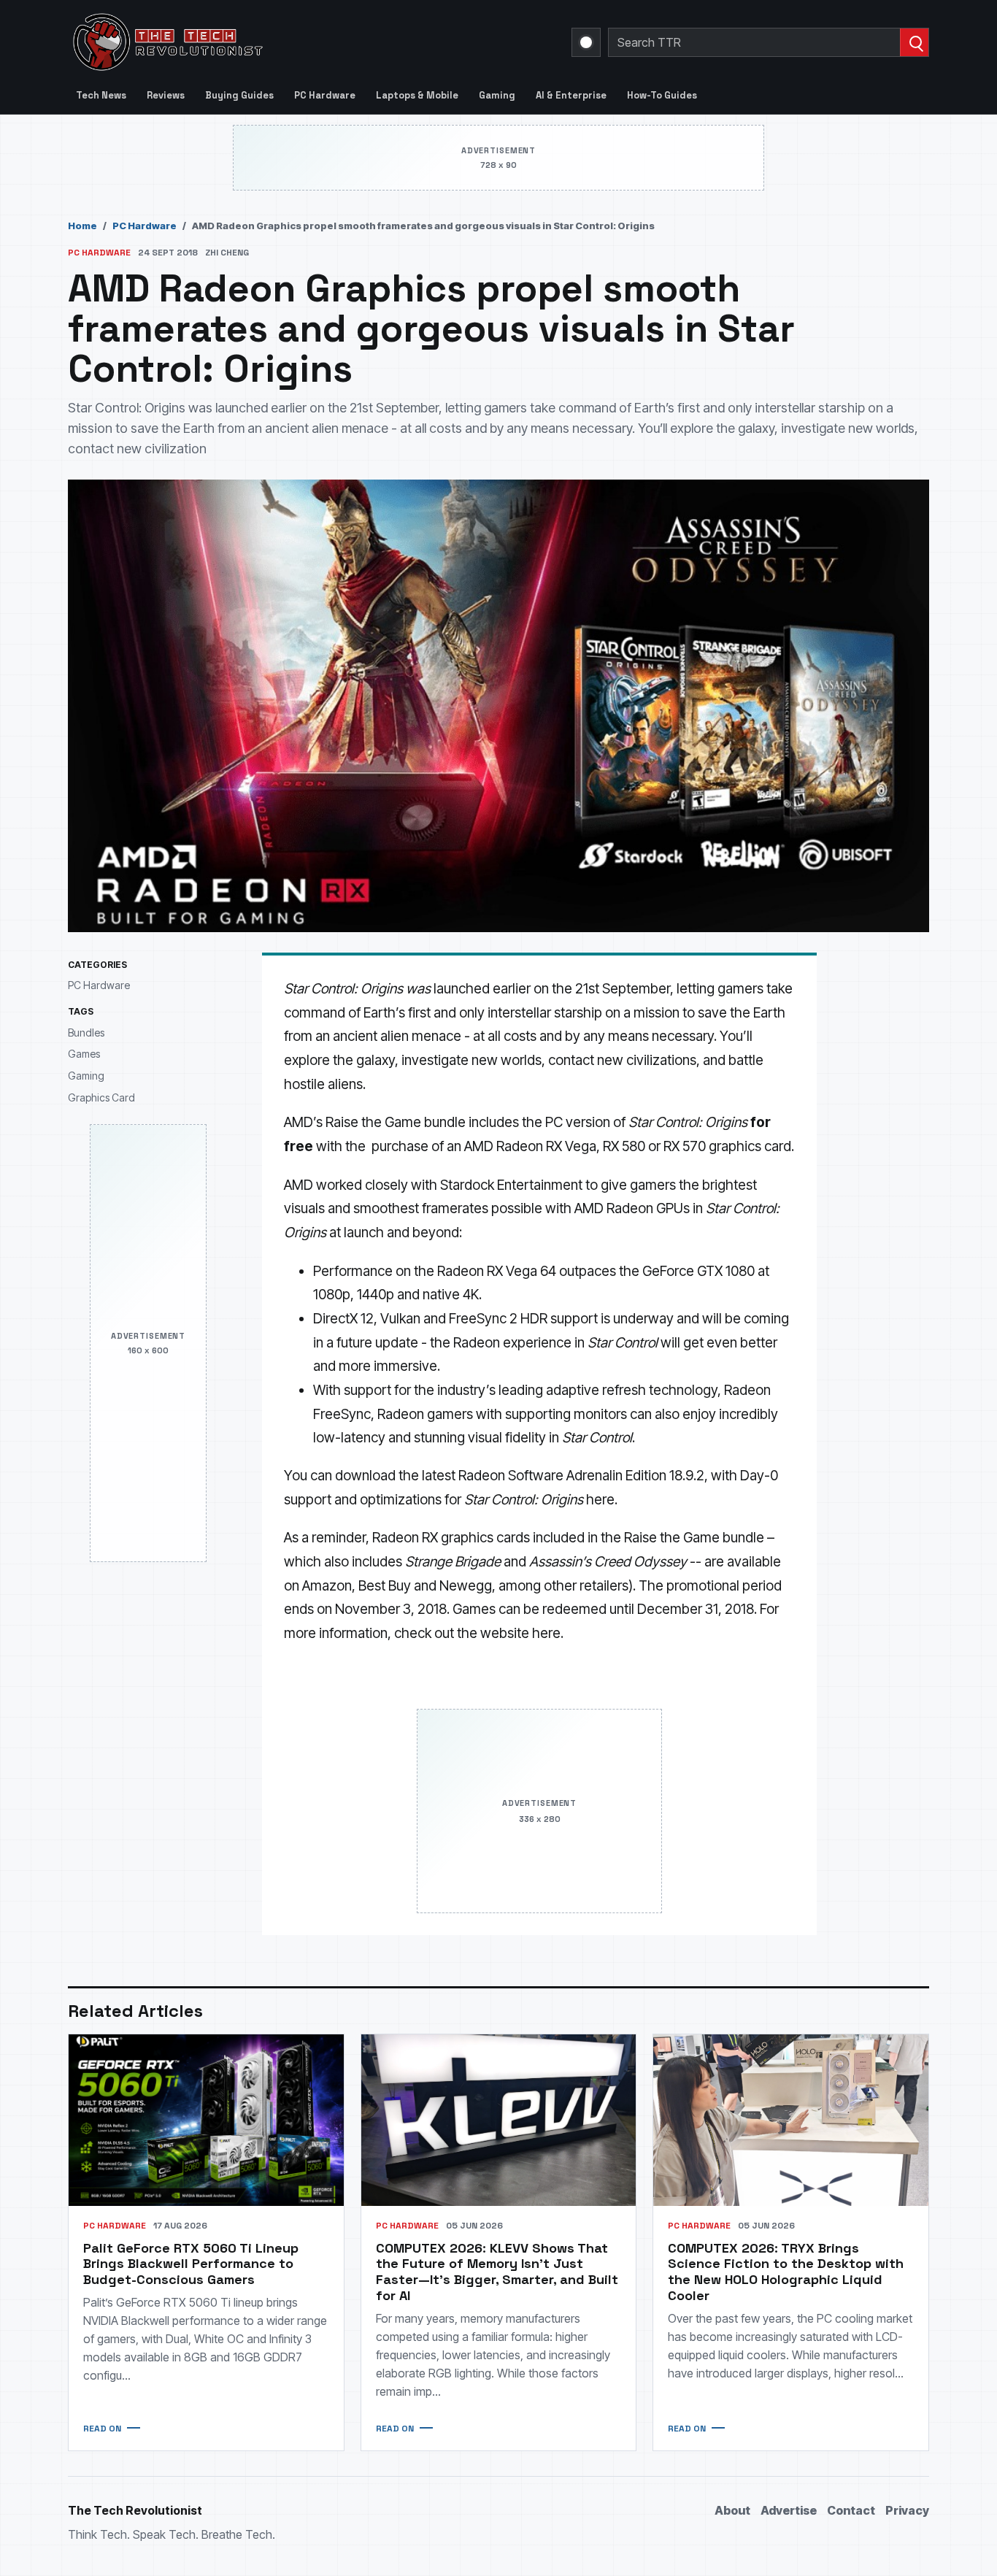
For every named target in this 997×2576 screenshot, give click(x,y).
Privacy (907, 2510)
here (600, 1500)
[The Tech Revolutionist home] (272, 42)
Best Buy (385, 1586)
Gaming (497, 95)
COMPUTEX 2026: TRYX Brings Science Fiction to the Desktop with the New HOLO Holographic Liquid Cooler (786, 2272)
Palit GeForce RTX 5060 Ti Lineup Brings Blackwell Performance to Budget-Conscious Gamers (191, 2264)
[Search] (914, 42)
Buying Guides (239, 95)
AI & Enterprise (571, 95)
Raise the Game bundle (396, 1122)
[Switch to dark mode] (586, 42)
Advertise (789, 2510)
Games (84, 1054)
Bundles (86, 1033)
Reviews (166, 95)
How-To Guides (662, 95)
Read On (102, 2429)
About (732, 2510)
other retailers (586, 1586)
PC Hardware (325, 95)
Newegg (466, 1586)
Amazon (327, 1586)
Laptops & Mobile (417, 95)
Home (82, 226)
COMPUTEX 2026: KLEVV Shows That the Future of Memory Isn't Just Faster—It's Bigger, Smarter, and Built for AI (497, 2272)
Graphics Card (101, 1097)
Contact (851, 2510)
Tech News (101, 95)
